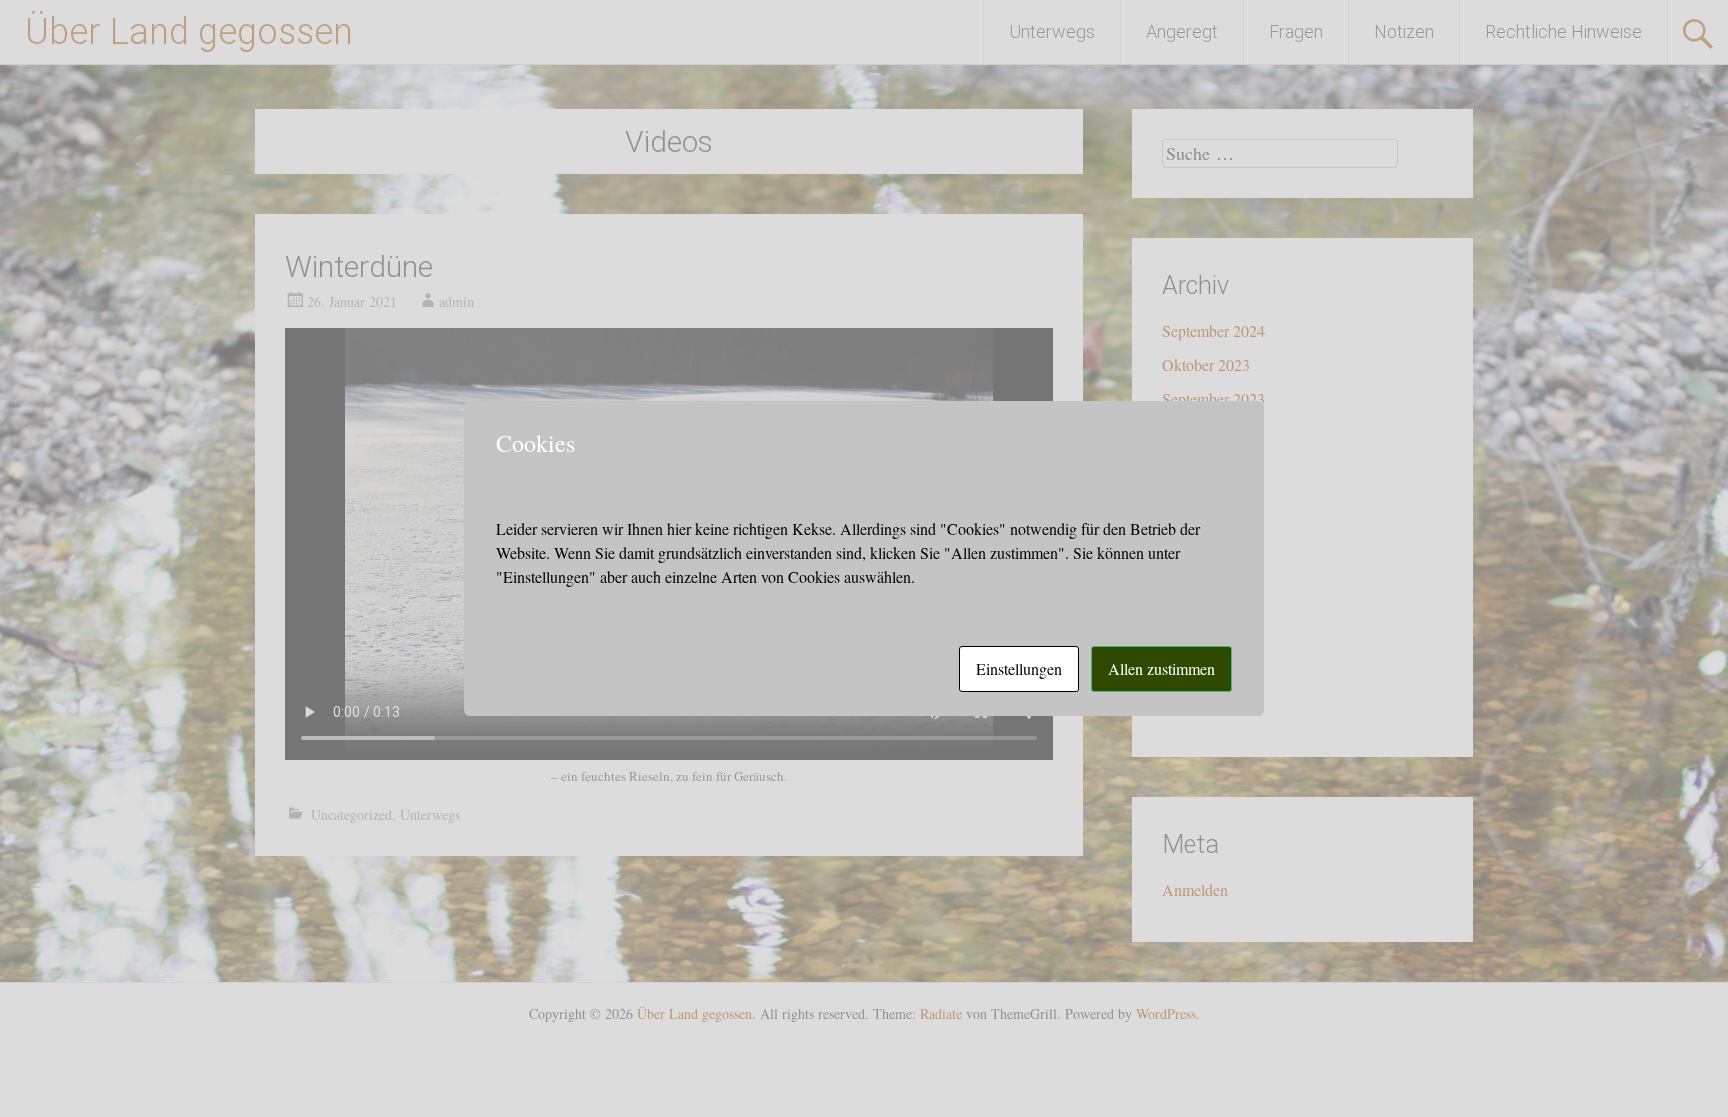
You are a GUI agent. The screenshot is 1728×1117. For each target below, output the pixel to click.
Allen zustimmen (1161, 668)
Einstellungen (1019, 668)
